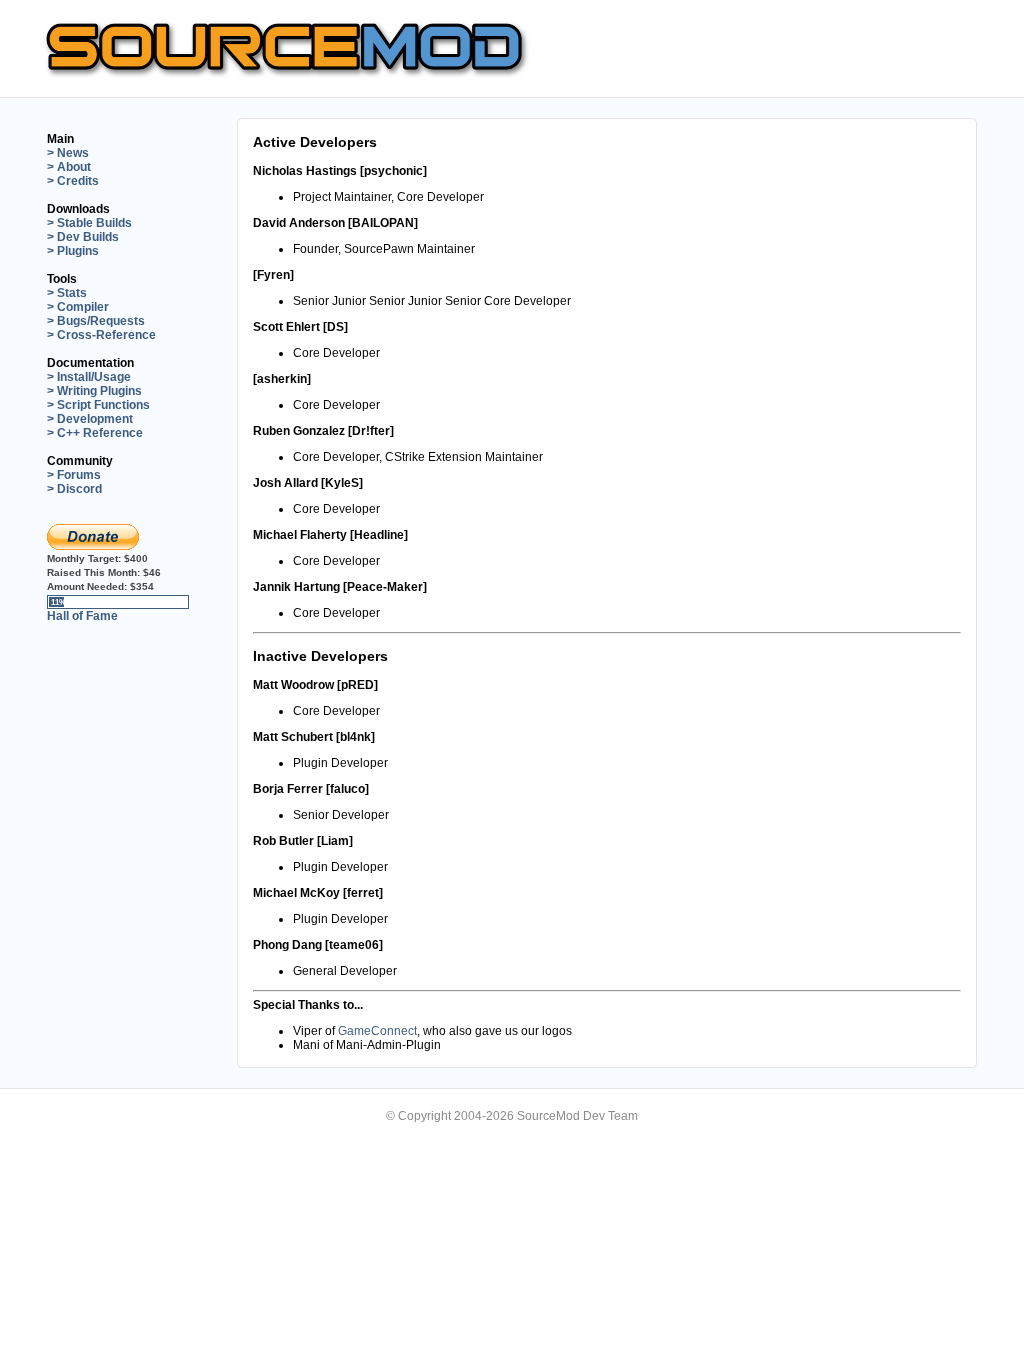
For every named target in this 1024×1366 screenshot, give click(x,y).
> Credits (73, 181)
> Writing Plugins (94, 391)
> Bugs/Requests (96, 321)
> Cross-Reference (101, 335)
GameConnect (377, 1031)
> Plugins (73, 251)
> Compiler (78, 307)
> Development (90, 419)
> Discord (74, 489)
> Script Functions (98, 405)
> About (69, 167)
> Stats (67, 293)
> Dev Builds (83, 237)
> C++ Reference (95, 433)
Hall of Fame (82, 616)
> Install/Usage (89, 377)
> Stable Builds (89, 223)
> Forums (74, 475)
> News (68, 153)
